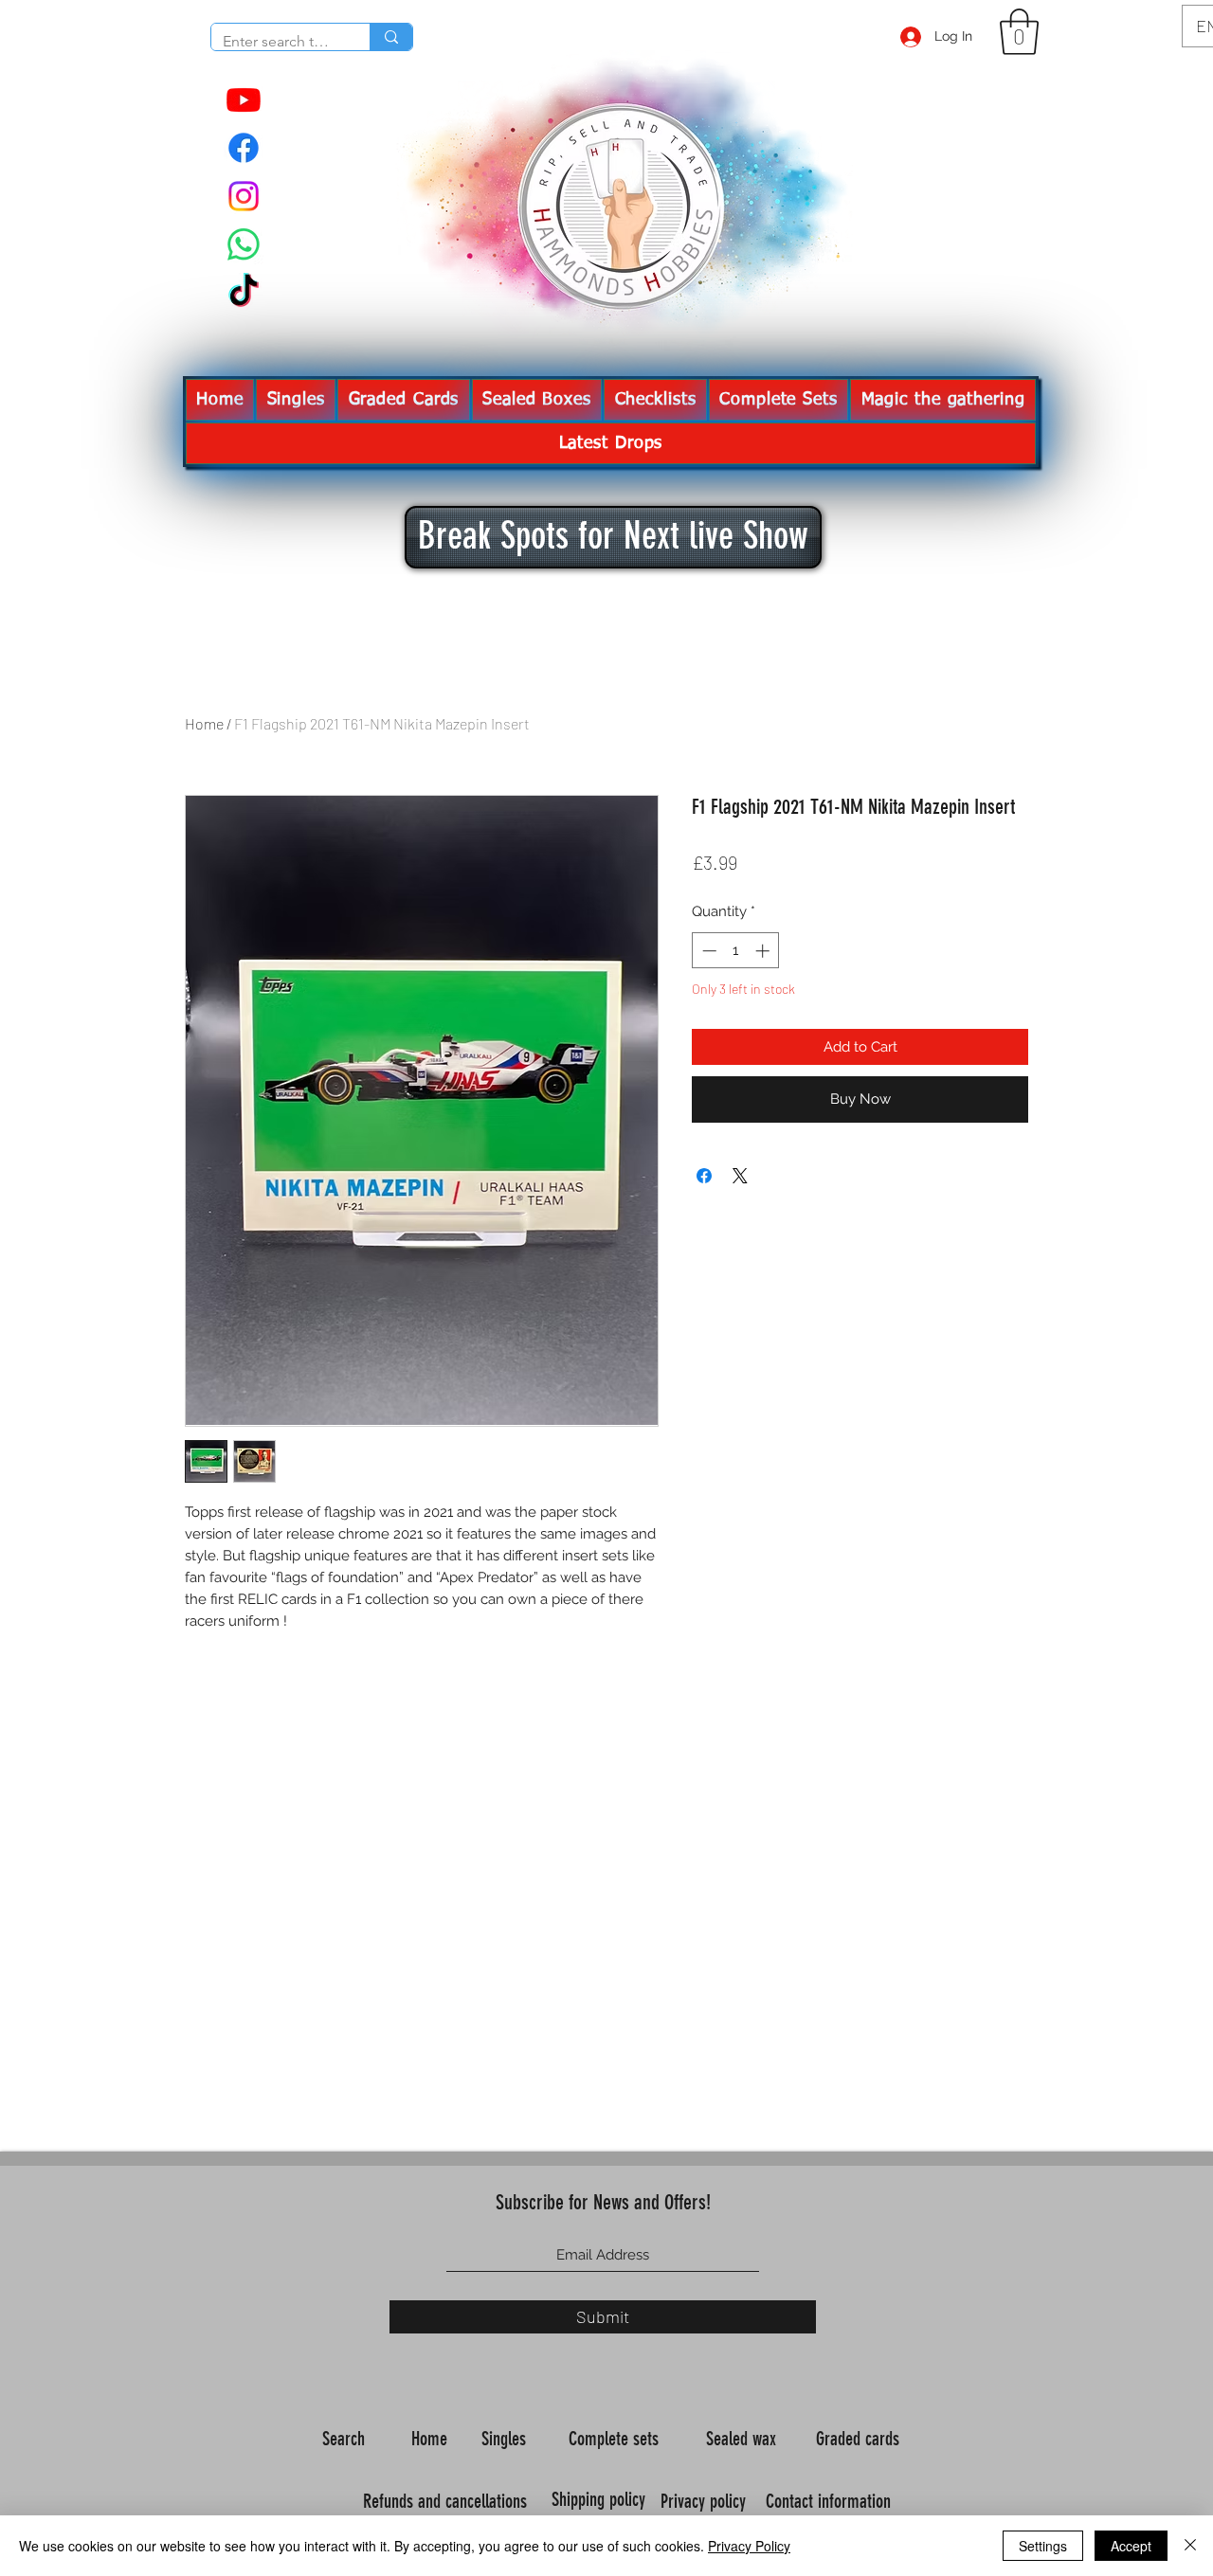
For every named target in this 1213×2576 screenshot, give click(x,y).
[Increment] (764, 951)
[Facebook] (244, 148)
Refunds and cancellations (445, 2501)
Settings (1043, 2546)
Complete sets (616, 2439)
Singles (506, 2439)
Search (346, 2439)
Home (204, 723)
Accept (1131, 2546)
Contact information (831, 2501)
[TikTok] (244, 293)
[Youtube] (244, 99)
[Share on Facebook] (704, 1176)
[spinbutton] (736, 951)
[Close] (1190, 2546)
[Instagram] (244, 196)
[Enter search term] (391, 37)
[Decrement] (707, 951)
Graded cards (860, 2439)
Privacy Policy (749, 2546)
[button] (1019, 32)
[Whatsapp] (244, 244)
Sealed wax (743, 2439)
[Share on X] (740, 1176)
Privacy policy (706, 2501)
